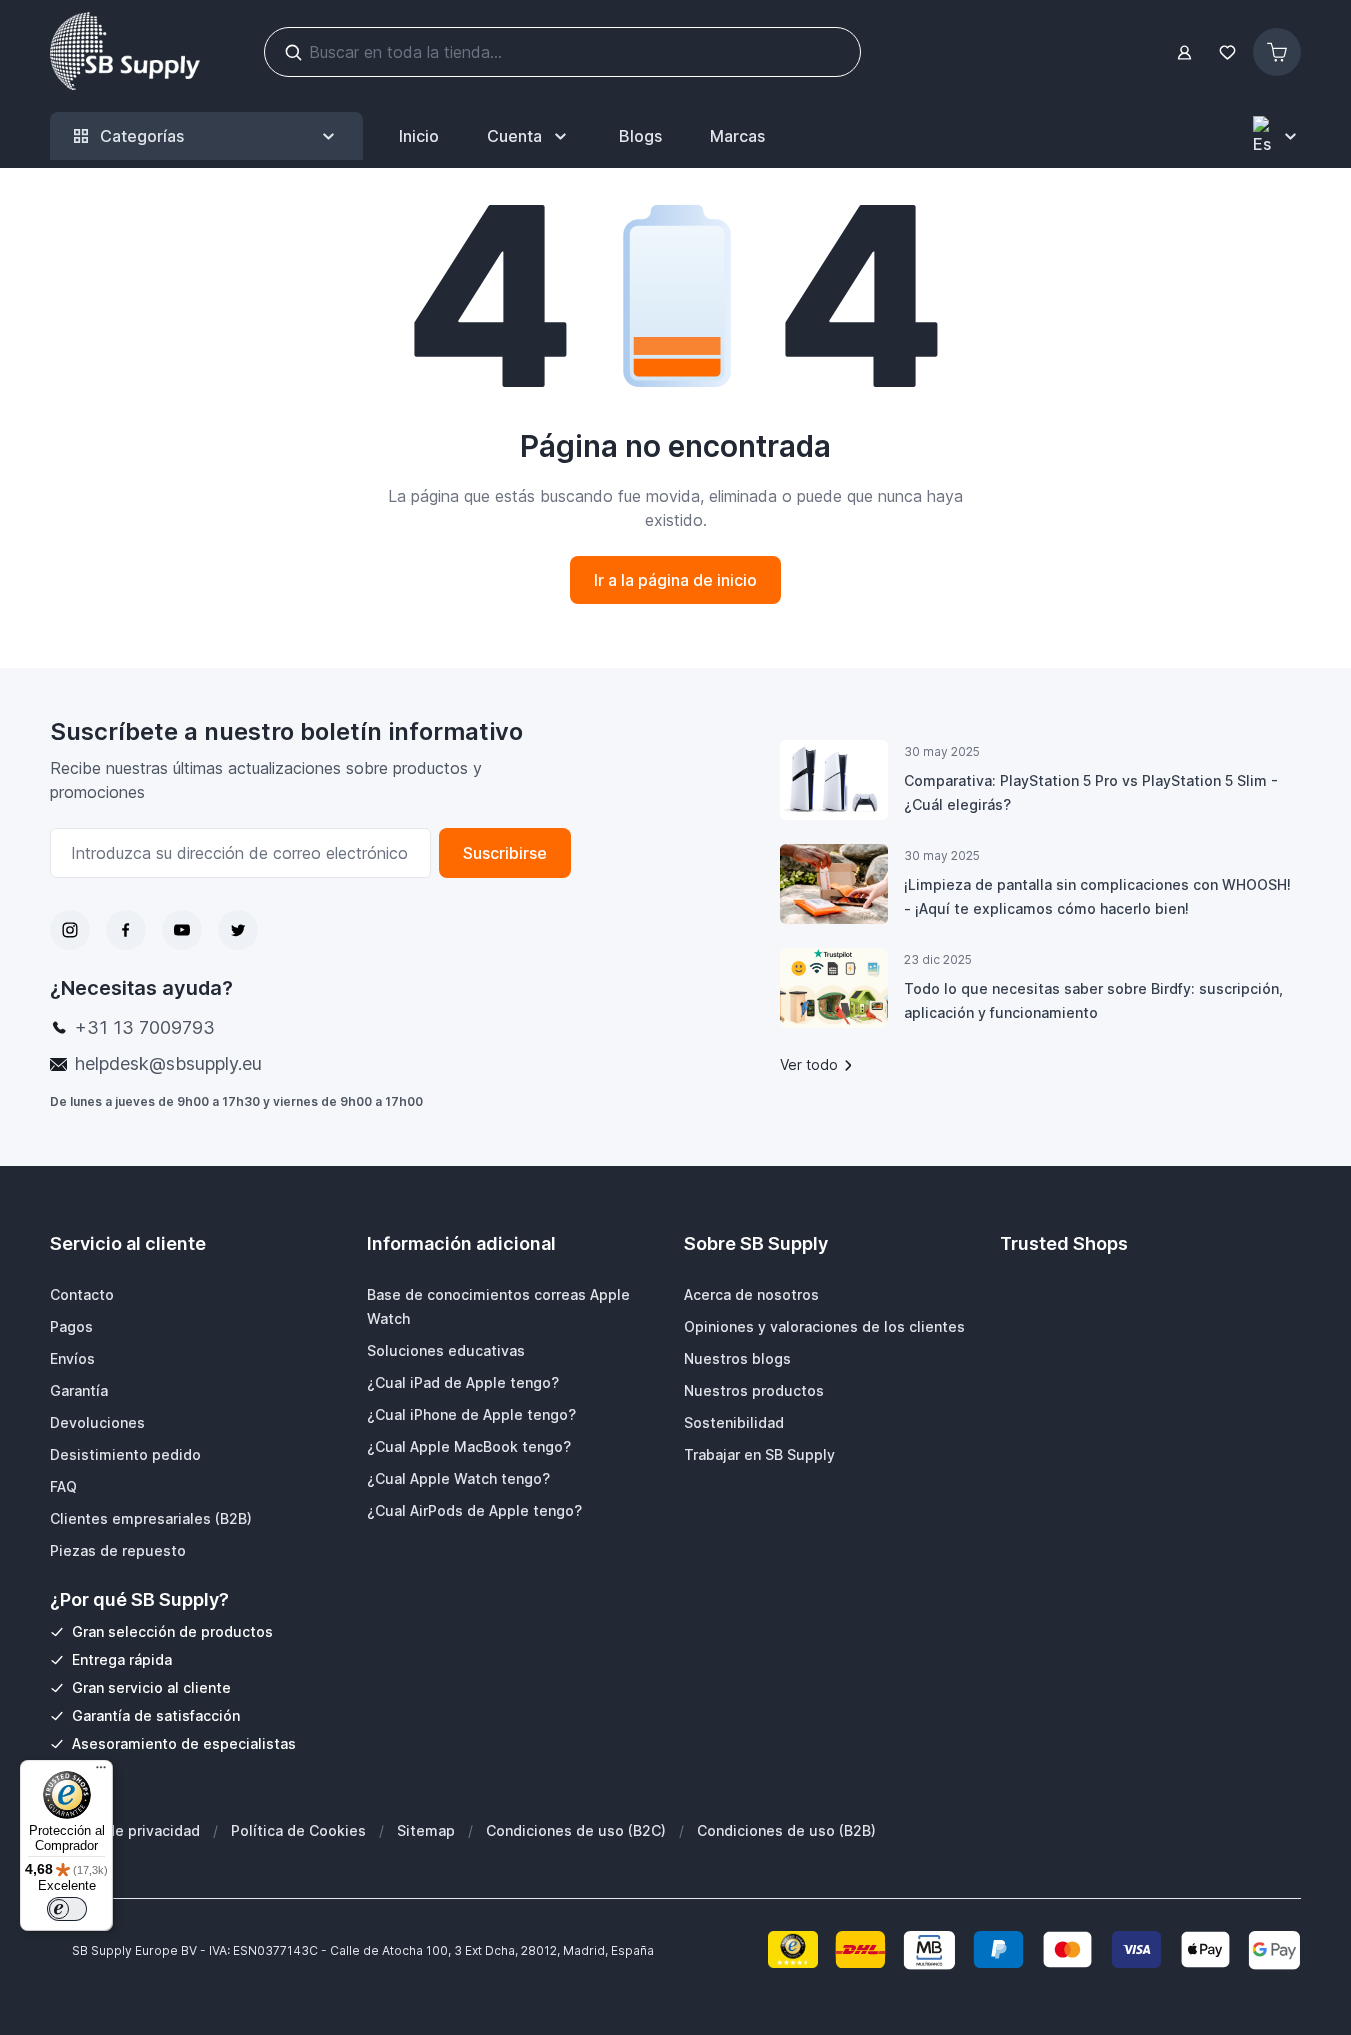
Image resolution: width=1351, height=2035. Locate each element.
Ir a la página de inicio (675, 580)
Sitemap (426, 1830)
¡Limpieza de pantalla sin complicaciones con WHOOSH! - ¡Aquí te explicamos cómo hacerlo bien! (1097, 896)
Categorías (142, 136)
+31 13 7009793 (145, 1027)
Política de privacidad (125, 1830)
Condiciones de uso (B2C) (576, 1830)
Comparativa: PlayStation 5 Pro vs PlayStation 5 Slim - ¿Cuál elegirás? (1091, 792)
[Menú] (101, 1772)
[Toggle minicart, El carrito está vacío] (1277, 52)
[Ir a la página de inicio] (125, 52)
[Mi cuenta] (1184, 52)
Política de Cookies (298, 1830)
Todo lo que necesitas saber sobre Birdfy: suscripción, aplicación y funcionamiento (1093, 1000)
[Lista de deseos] (1227, 52)
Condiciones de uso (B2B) (786, 1830)
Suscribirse (505, 853)
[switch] (67, 1909)
